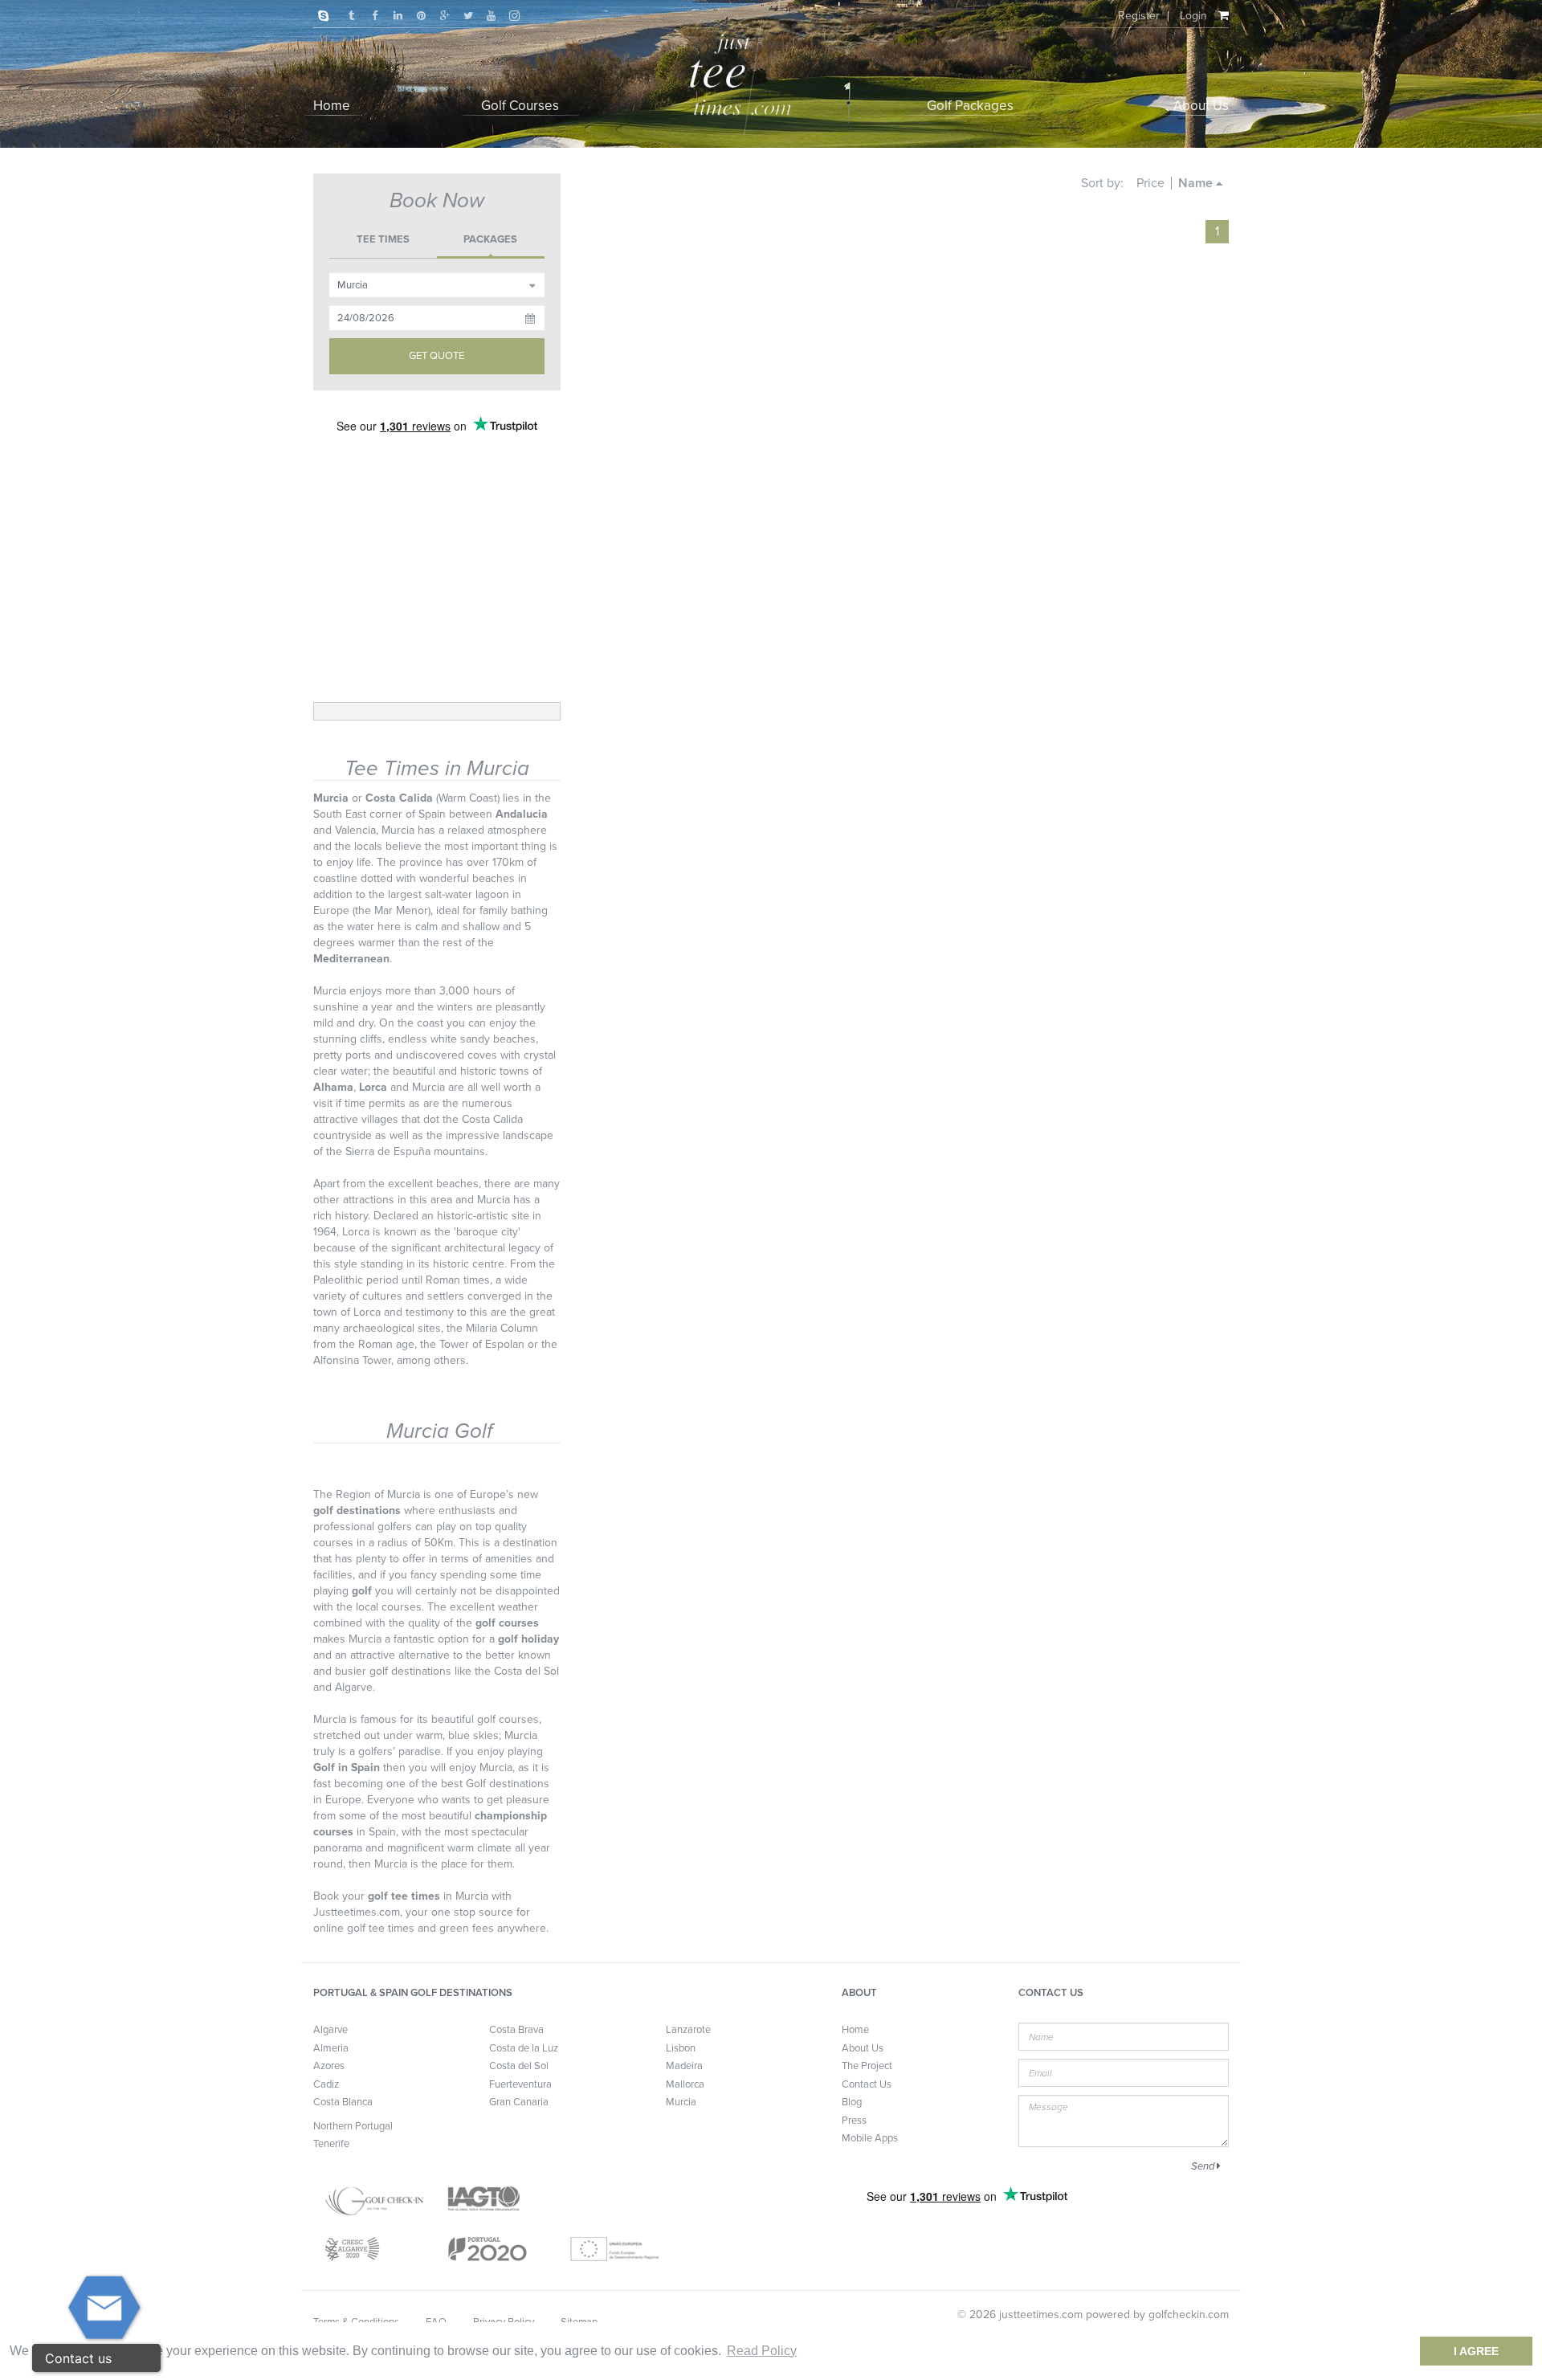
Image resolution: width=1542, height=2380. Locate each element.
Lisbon (681, 2048)
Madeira (684, 2066)
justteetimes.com (1041, 2315)
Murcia (681, 2102)
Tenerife (331, 2144)
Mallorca (685, 2084)
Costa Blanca (343, 2102)
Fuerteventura (520, 2084)
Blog (852, 2102)
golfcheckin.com (1189, 2315)
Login (1193, 16)
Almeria (331, 2048)
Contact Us (867, 2084)
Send (1204, 2166)
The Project (867, 2066)
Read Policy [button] (762, 2351)
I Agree (1476, 2351)
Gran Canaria (519, 2102)
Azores (329, 2066)
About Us (863, 2048)
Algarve (330, 2030)
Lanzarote (688, 2030)
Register (1139, 16)
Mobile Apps (870, 2138)
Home (855, 2030)
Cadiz (326, 2084)
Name (1197, 183)
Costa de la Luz (524, 2048)
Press (854, 2121)
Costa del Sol (519, 2066)
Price (1150, 183)
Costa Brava (516, 2030)
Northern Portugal (353, 2126)
